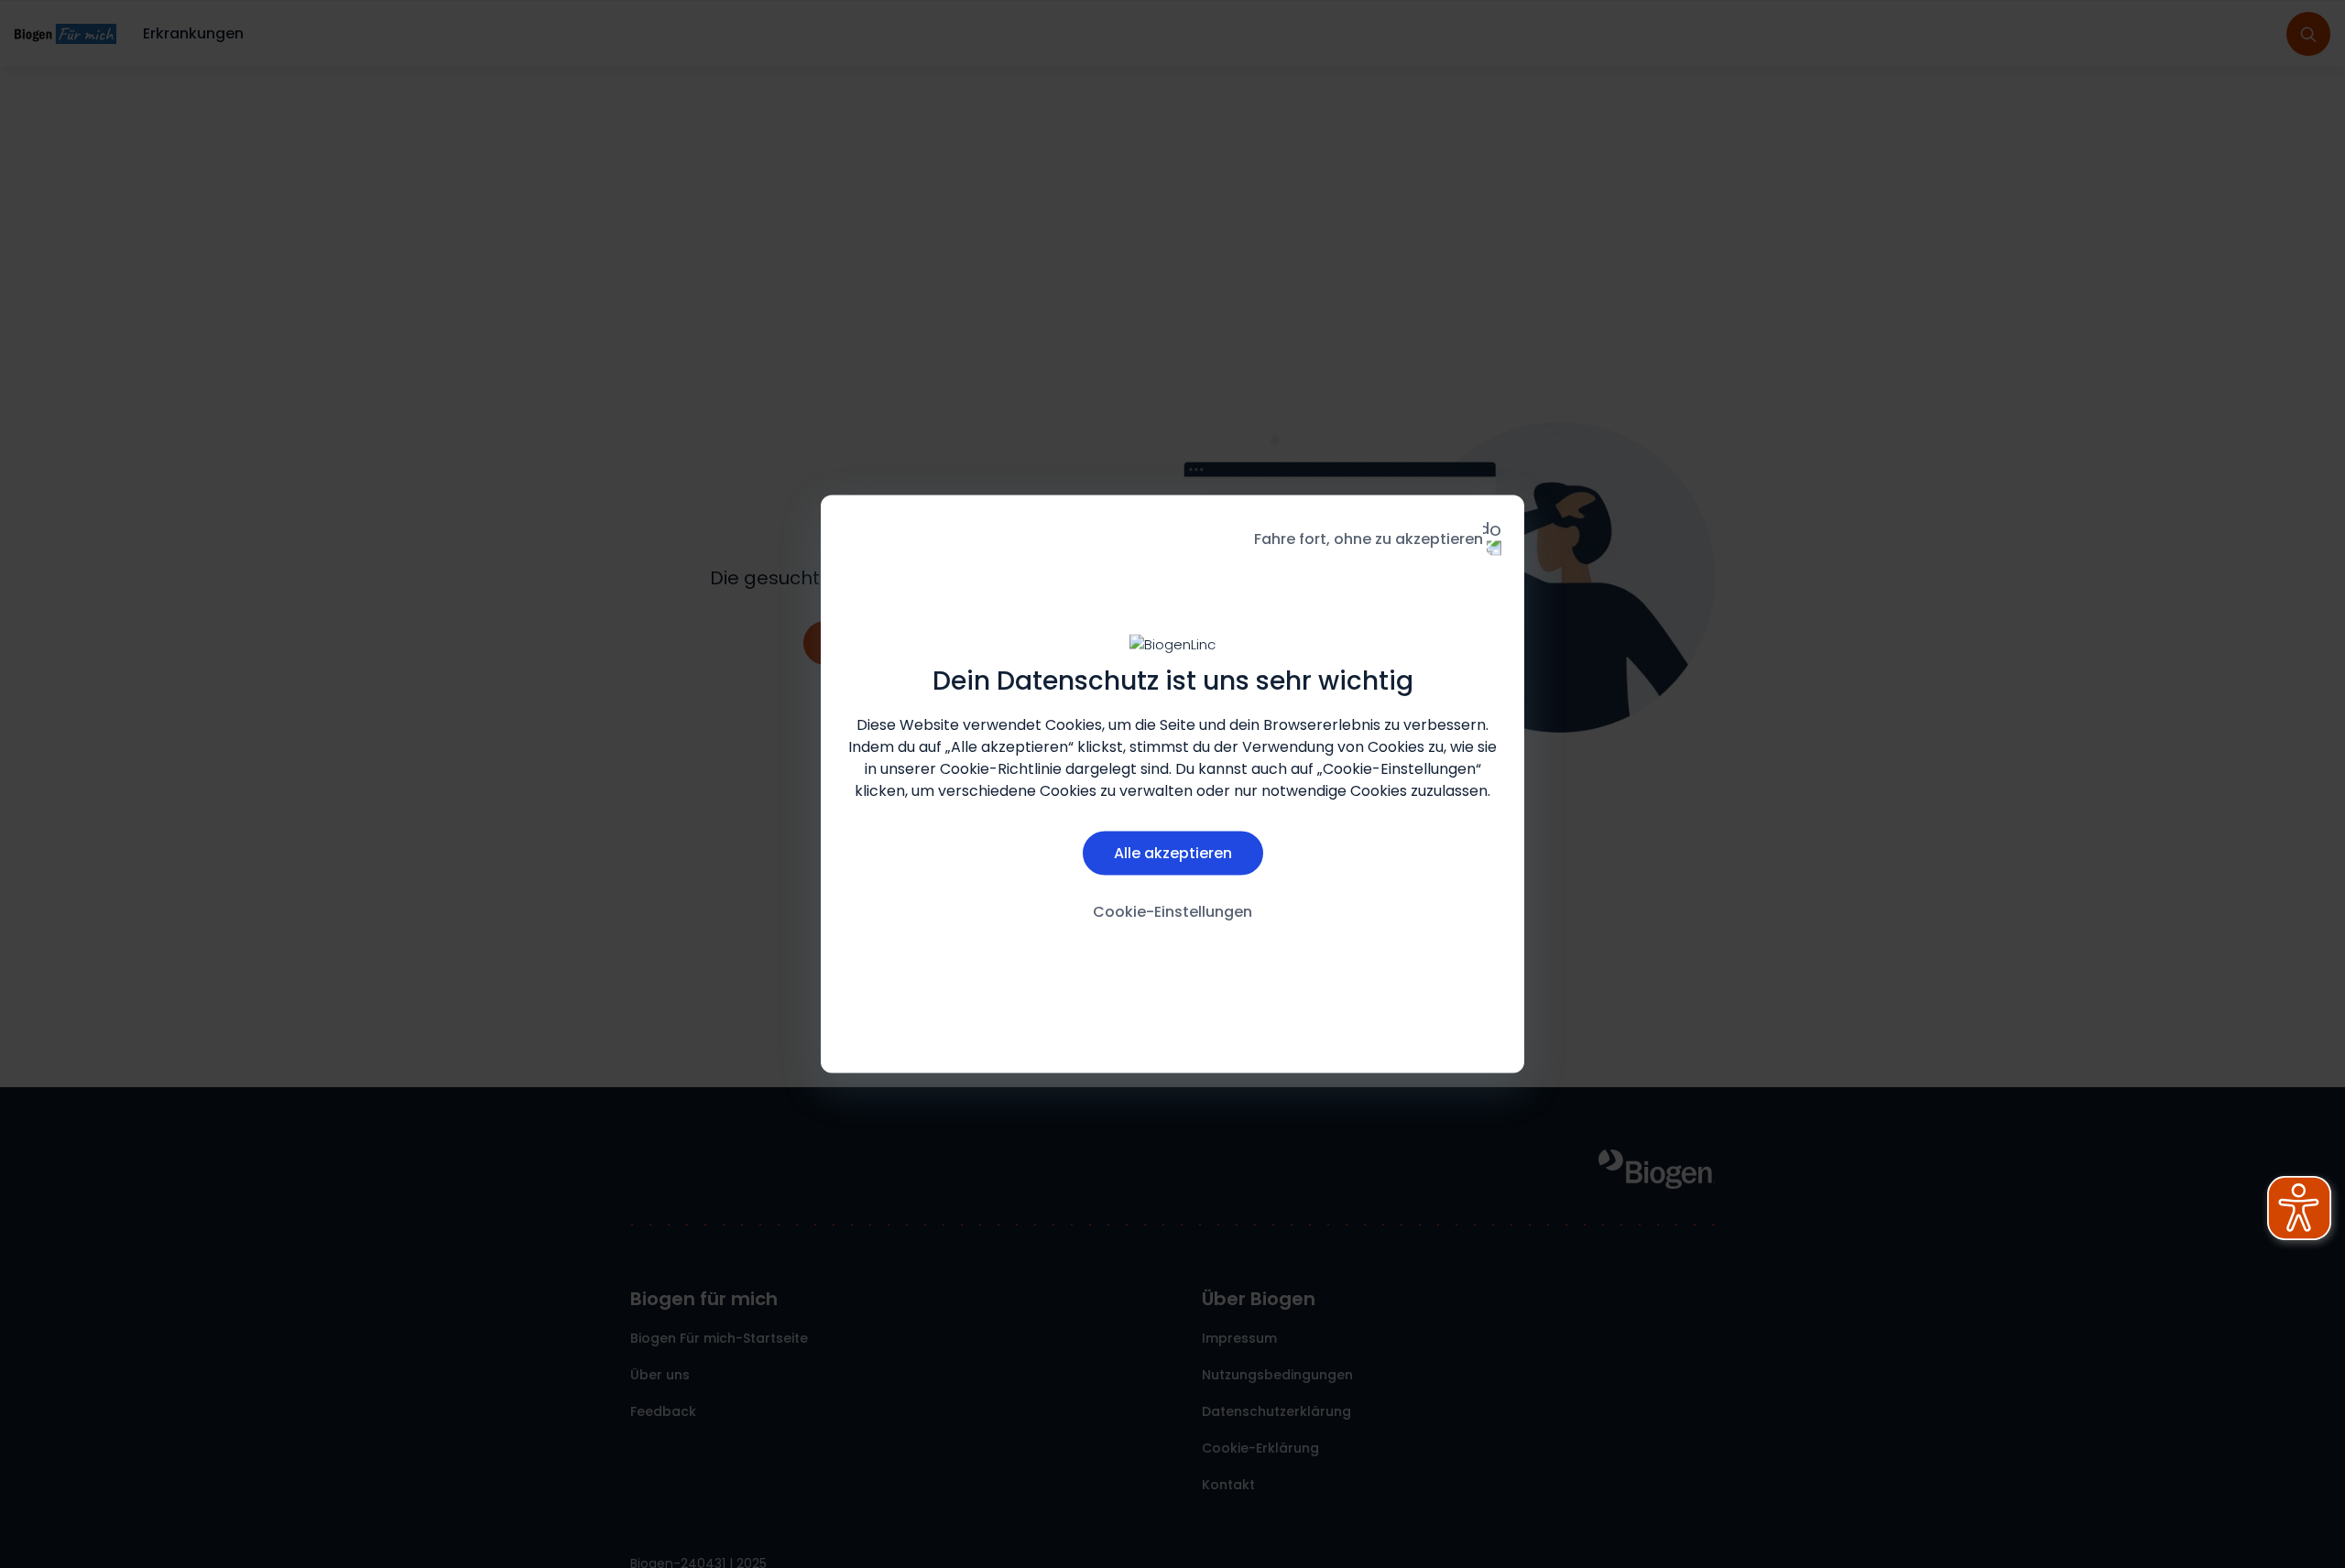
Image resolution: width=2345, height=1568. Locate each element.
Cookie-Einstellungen (1172, 911)
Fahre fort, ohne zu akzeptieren (1369, 539)
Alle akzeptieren (1173, 852)
